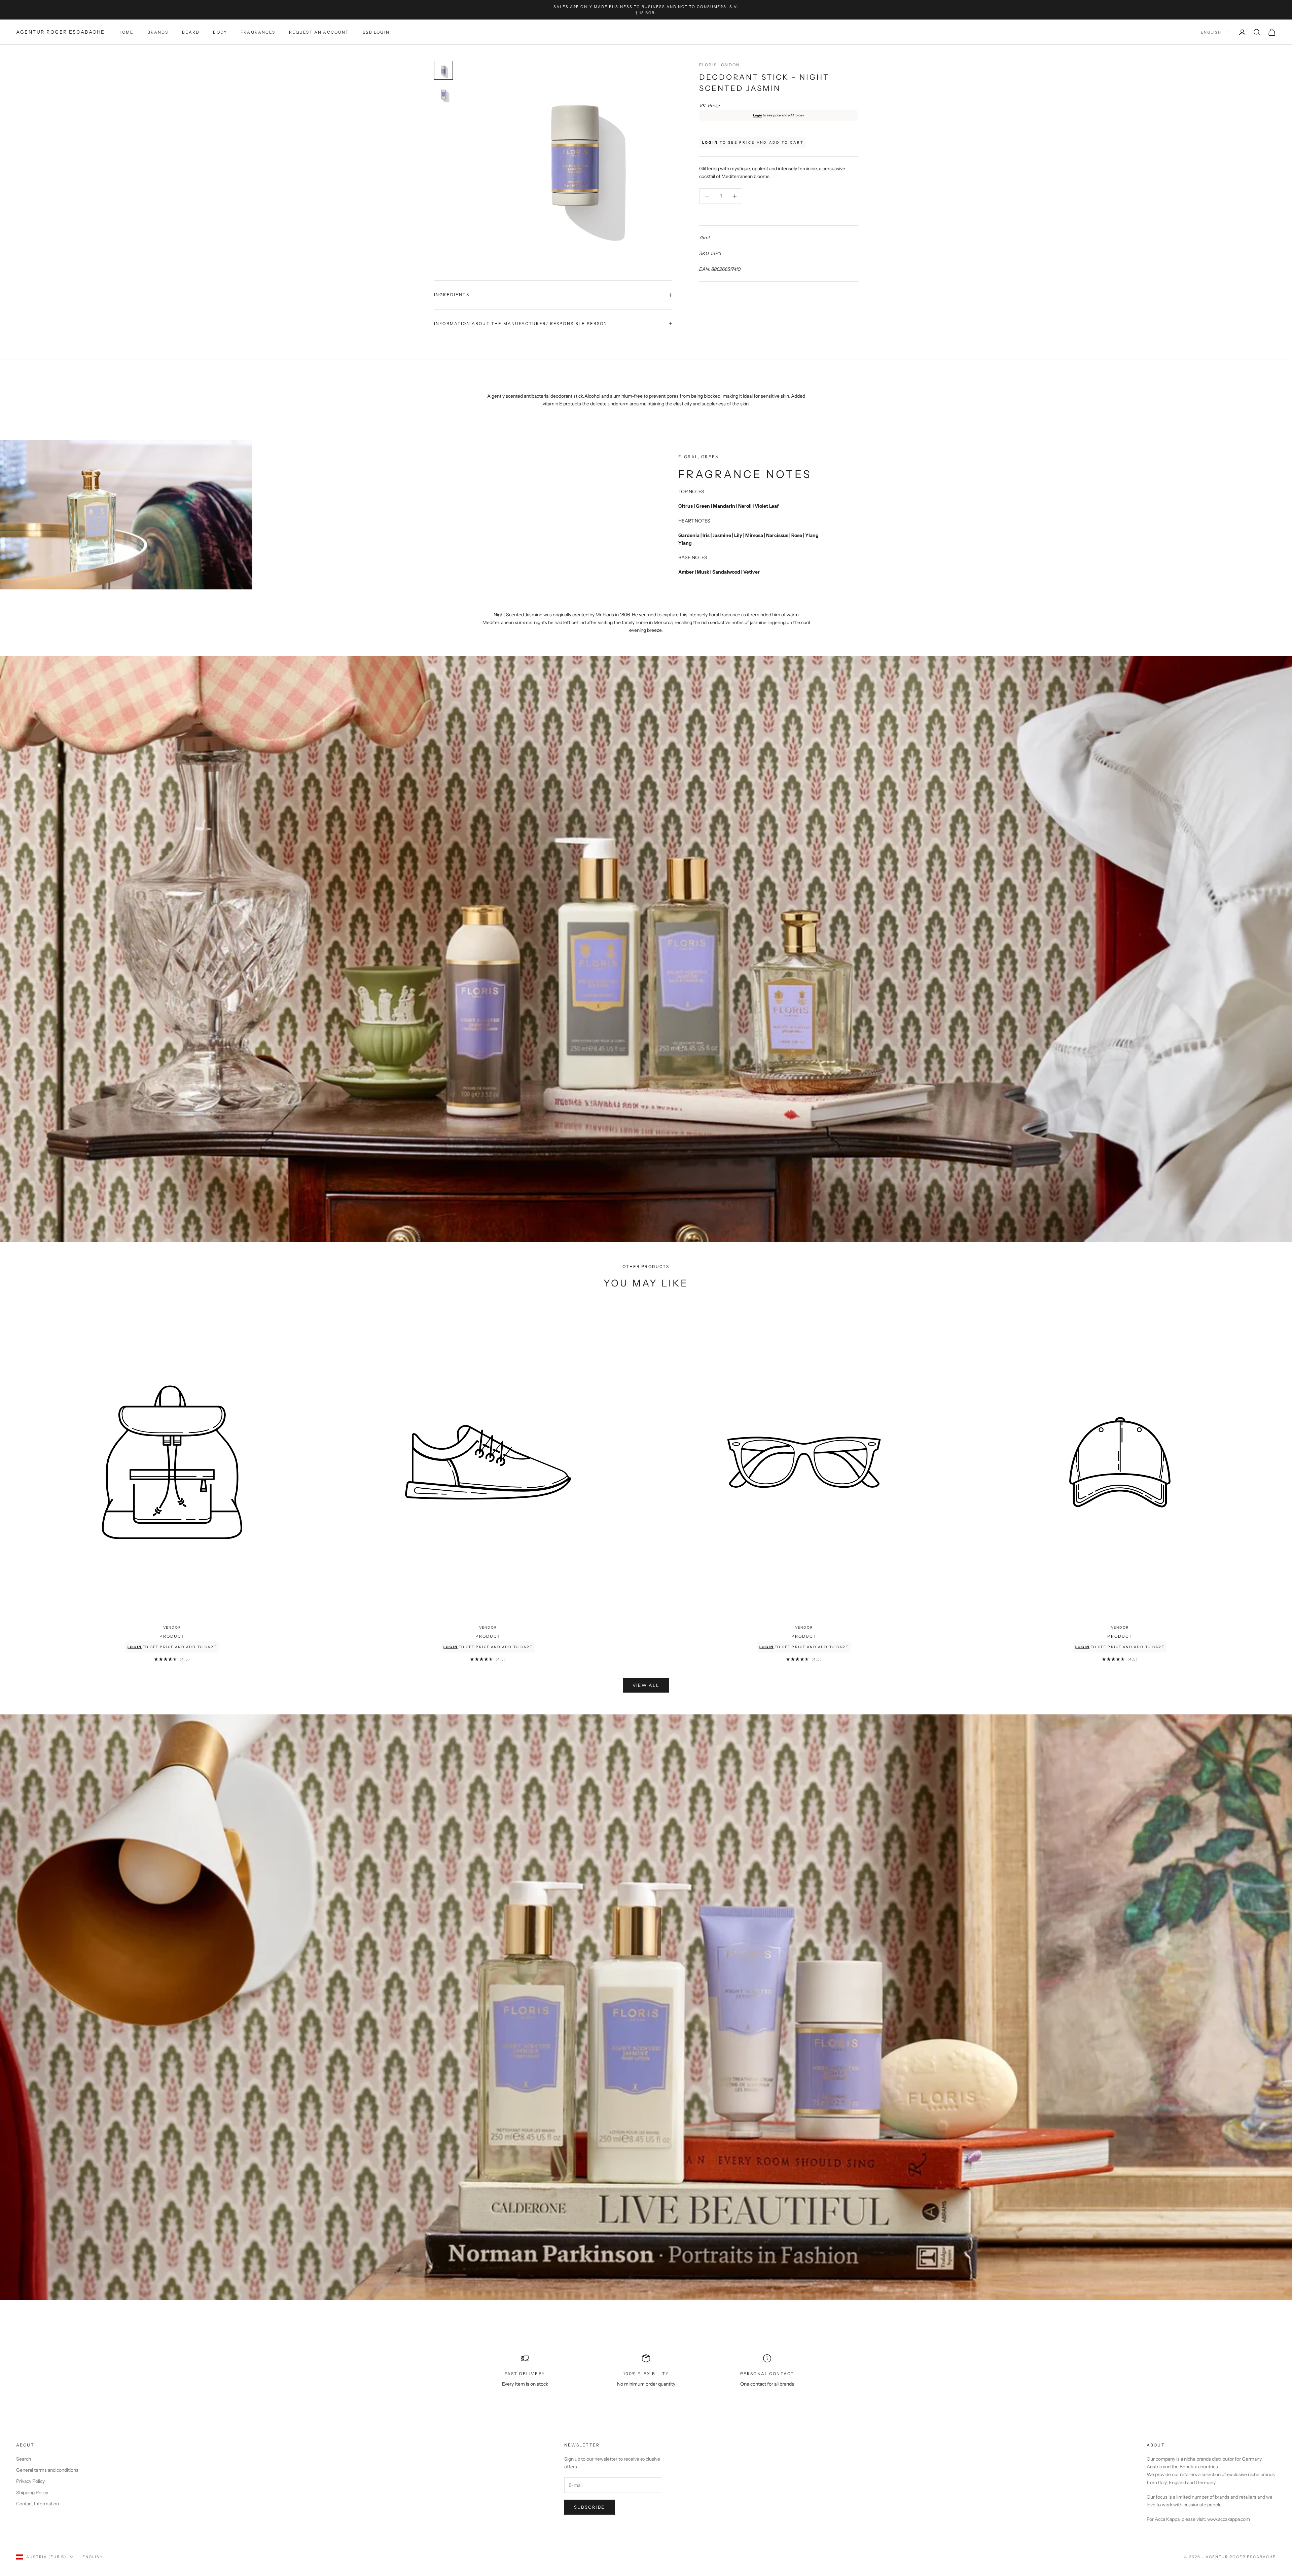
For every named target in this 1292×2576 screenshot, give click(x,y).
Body (220, 32)
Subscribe (589, 2507)
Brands (158, 32)
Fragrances (258, 32)
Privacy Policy (30, 2481)
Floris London (720, 65)
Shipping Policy (32, 2493)
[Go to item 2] (443, 95)
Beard (191, 32)
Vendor (172, 1627)
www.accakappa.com (1229, 2519)
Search (24, 2459)
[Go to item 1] (443, 70)
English (1211, 32)
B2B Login (376, 32)
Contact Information (38, 2504)
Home (126, 32)
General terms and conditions (47, 2470)
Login (758, 115)
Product (172, 1636)
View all (646, 1685)
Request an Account (319, 32)
